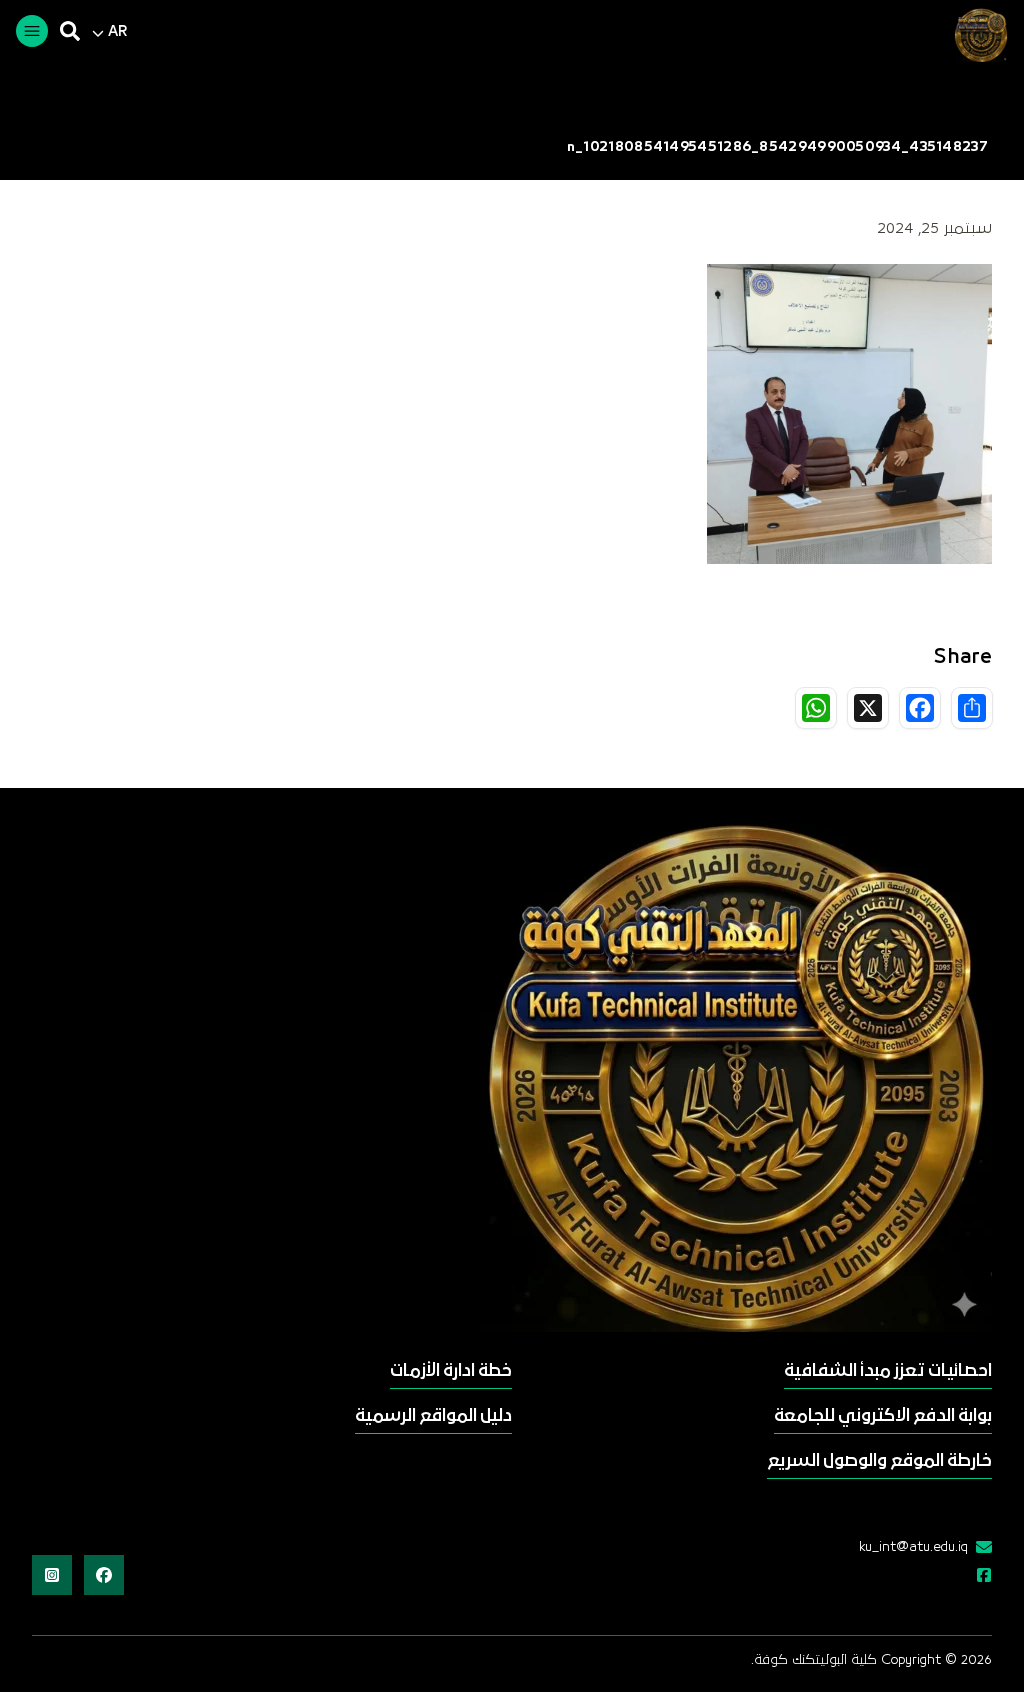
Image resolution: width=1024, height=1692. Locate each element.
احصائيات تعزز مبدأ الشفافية (888, 1371)
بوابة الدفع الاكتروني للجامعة (883, 1416)
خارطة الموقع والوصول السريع (879, 1461)
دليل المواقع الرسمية (433, 1416)
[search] (70, 31)
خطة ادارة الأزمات (451, 1371)
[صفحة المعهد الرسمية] (980, 1577)
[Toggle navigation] (32, 31)
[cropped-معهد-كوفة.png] (978, 35)
